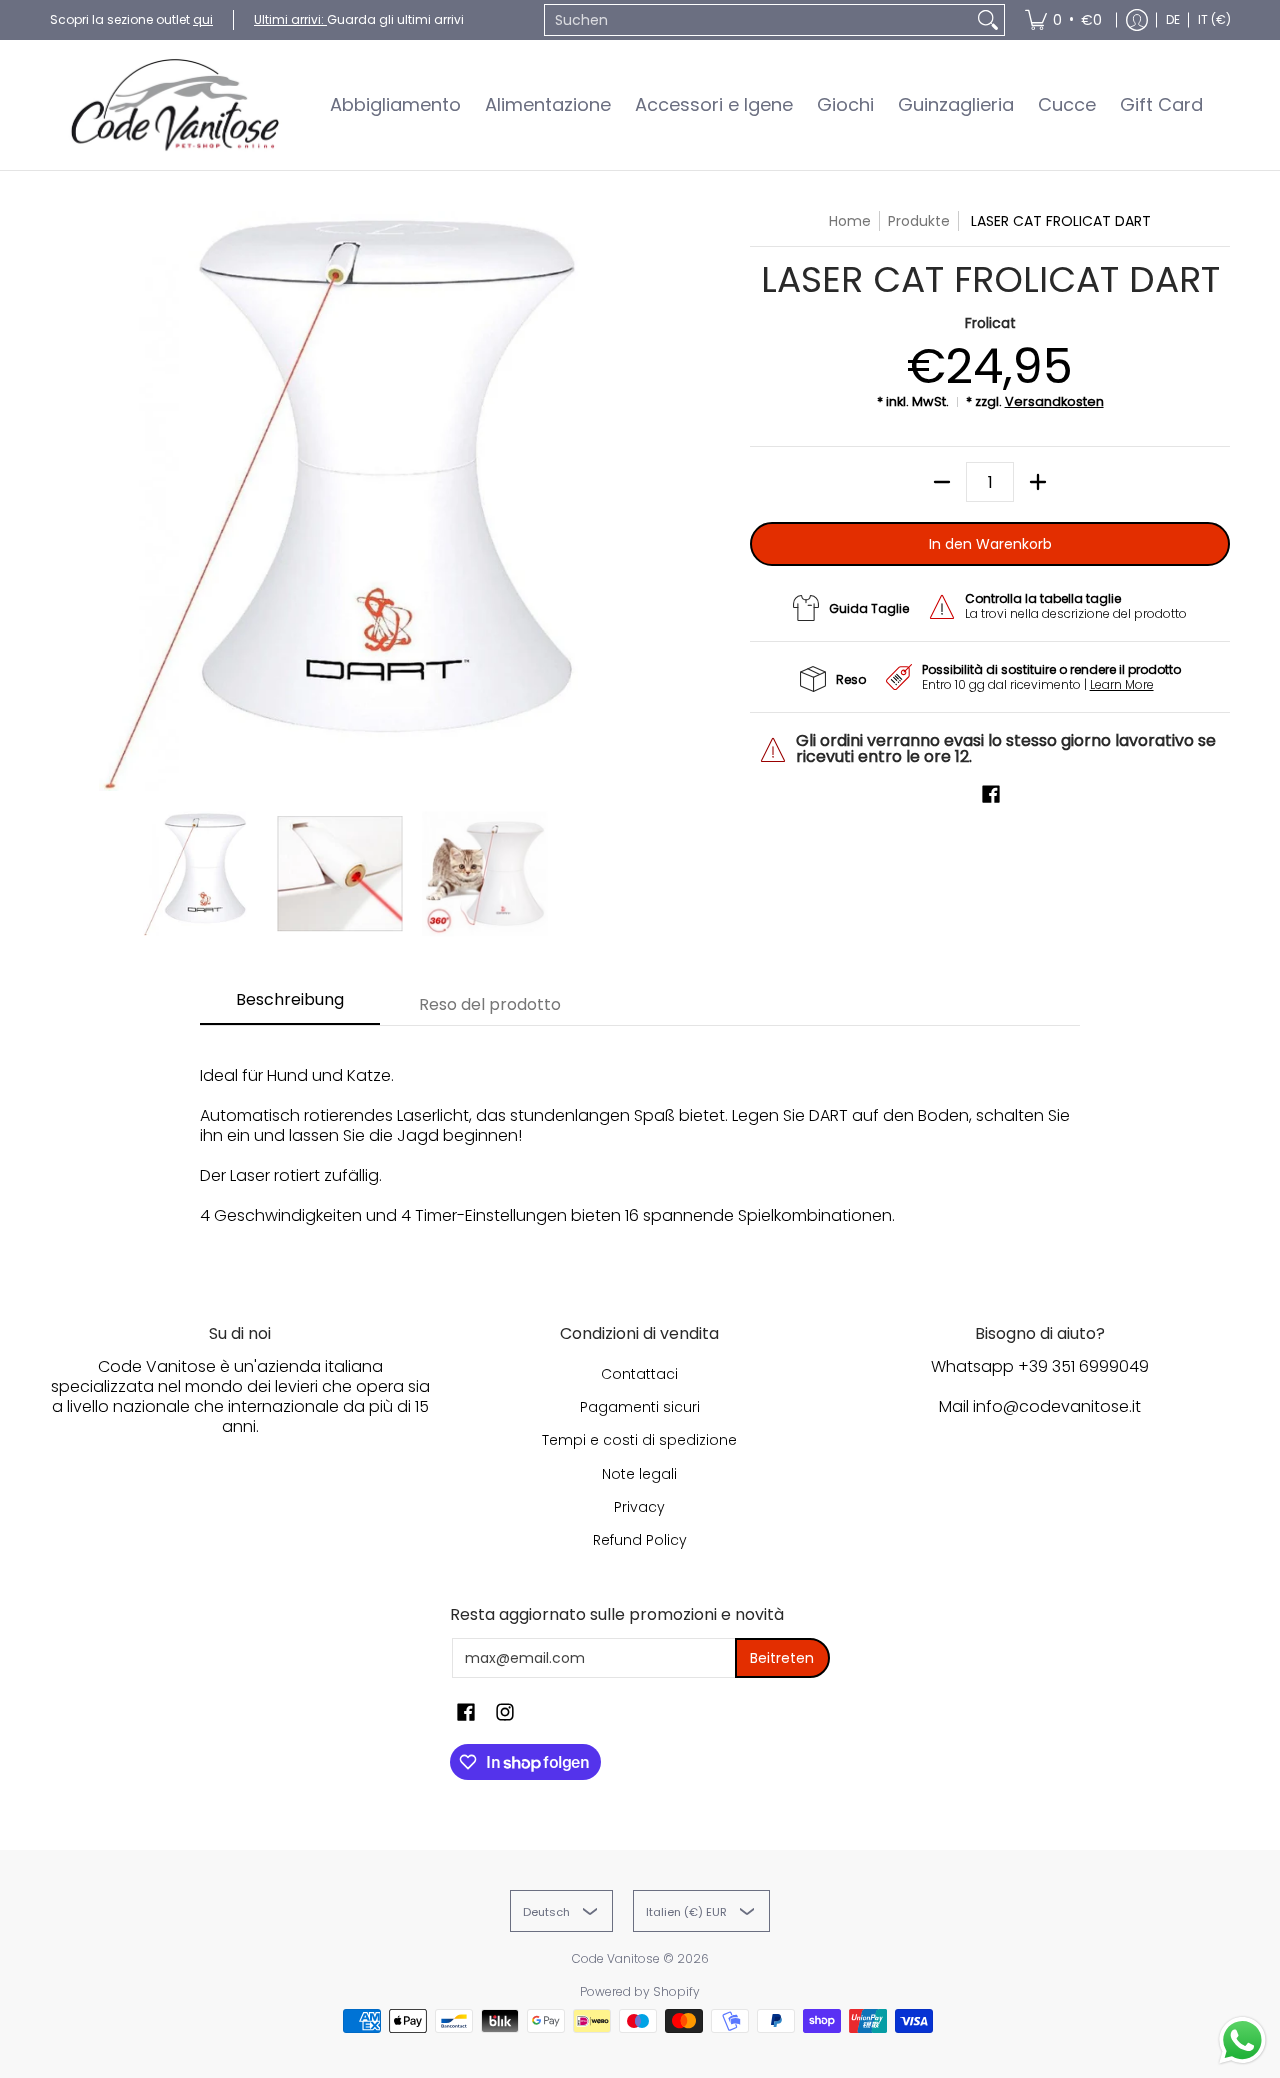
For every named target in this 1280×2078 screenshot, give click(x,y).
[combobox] (758, 20)
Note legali (639, 1474)
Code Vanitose (616, 1958)
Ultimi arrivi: (290, 19)
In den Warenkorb (990, 544)
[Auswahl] (1038, 482)
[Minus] (942, 482)
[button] (991, 794)
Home (850, 221)
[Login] (1137, 20)
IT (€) (1214, 19)
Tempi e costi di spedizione (639, 1440)
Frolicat (990, 323)
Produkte (919, 221)
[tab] (290, 1006)
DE (1173, 19)
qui (203, 19)
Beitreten (782, 1658)
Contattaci (639, 1374)
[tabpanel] (640, 1145)
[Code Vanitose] (175, 105)
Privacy (639, 1507)
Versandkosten (1054, 401)
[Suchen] (988, 20)
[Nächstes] (616, 501)
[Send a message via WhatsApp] (1242, 2040)
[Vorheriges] (64, 501)
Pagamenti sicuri (640, 1407)
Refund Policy (640, 1540)
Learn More (1122, 684)
